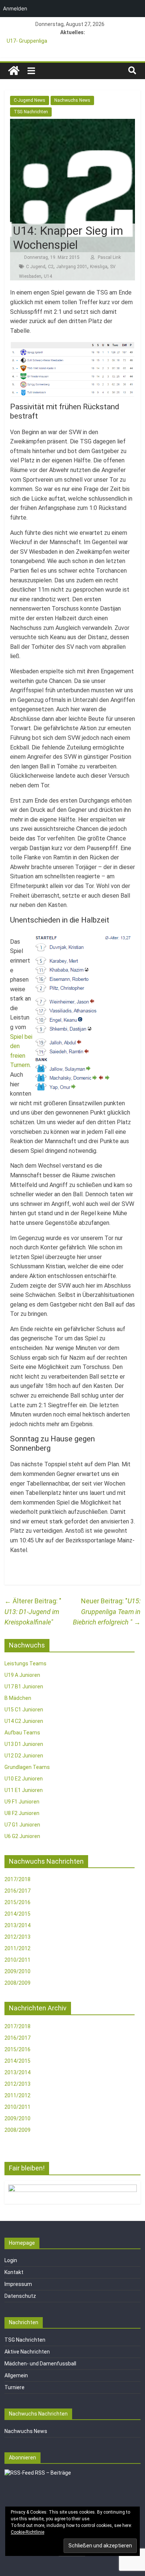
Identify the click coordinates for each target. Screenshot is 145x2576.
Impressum (18, 2284)
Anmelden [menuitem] (15, 8)
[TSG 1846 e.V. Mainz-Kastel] (14, 71)
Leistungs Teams (25, 1663)
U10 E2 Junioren (24, 1779)
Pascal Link (109, 257)
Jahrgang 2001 (72, 267)
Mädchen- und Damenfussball (40, 2364)
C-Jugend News (30, 100)
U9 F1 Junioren (22, 1802)
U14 (48, 276)
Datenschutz (20, 2296)
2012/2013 (17, 1937)
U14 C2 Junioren (24, 1721)
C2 (51, 267)
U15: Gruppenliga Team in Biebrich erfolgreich (107, 1612)
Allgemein (16, 2375)
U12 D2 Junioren (24, 1756)
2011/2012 (17, 1948)
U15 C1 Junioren (24, 1710)
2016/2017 (17, 1891)
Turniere (14, 2387)
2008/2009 (17, 1983)
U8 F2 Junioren (22, 1813)
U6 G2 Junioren (22, 1836)
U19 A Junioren (22, 1675)
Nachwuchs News (72, 100)
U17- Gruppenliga (27, 41)
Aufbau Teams (22, 1733)
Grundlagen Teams (27, 1767)
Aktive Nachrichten (27, 2352)
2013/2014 (17, 1925)
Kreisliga (99, 267)
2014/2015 (17, 1914)
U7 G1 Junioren (22, 1825)
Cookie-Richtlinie (28, 2532)
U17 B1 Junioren (24, 1687)
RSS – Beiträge (52, 2473)
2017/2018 (17, 1879)
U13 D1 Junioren (24, 1744)
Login (11, 2260)
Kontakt (14, 2272)
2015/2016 (17, 1902)
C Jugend (36, 267)
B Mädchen (18, 1698)
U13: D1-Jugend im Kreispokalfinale (32, 1612)
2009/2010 (17, 1971)
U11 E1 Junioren (24, 1790)
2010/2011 (17, 1960)
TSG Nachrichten (31, 112)
